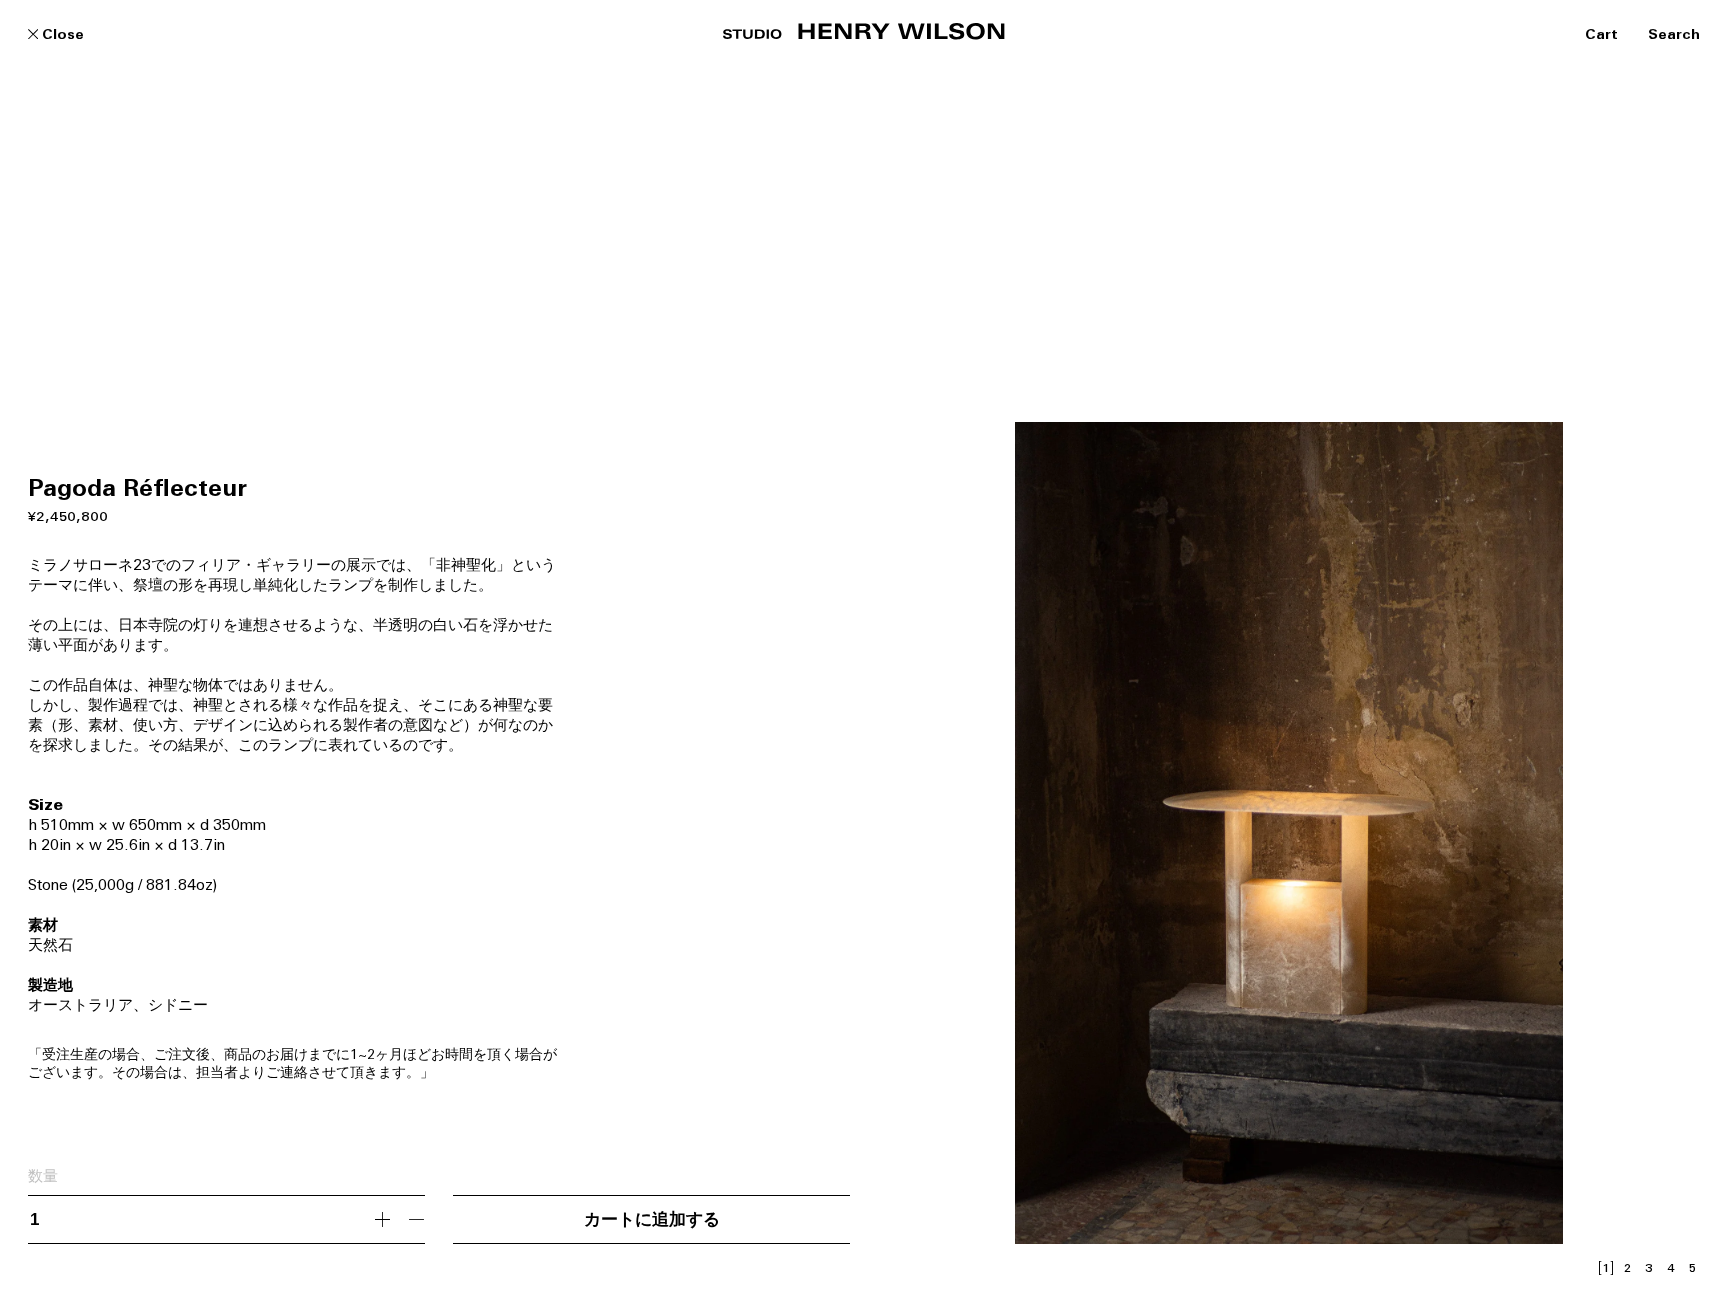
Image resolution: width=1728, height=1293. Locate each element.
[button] (1083, 622)
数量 (43, 1177)
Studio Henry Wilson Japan (864, 31)
